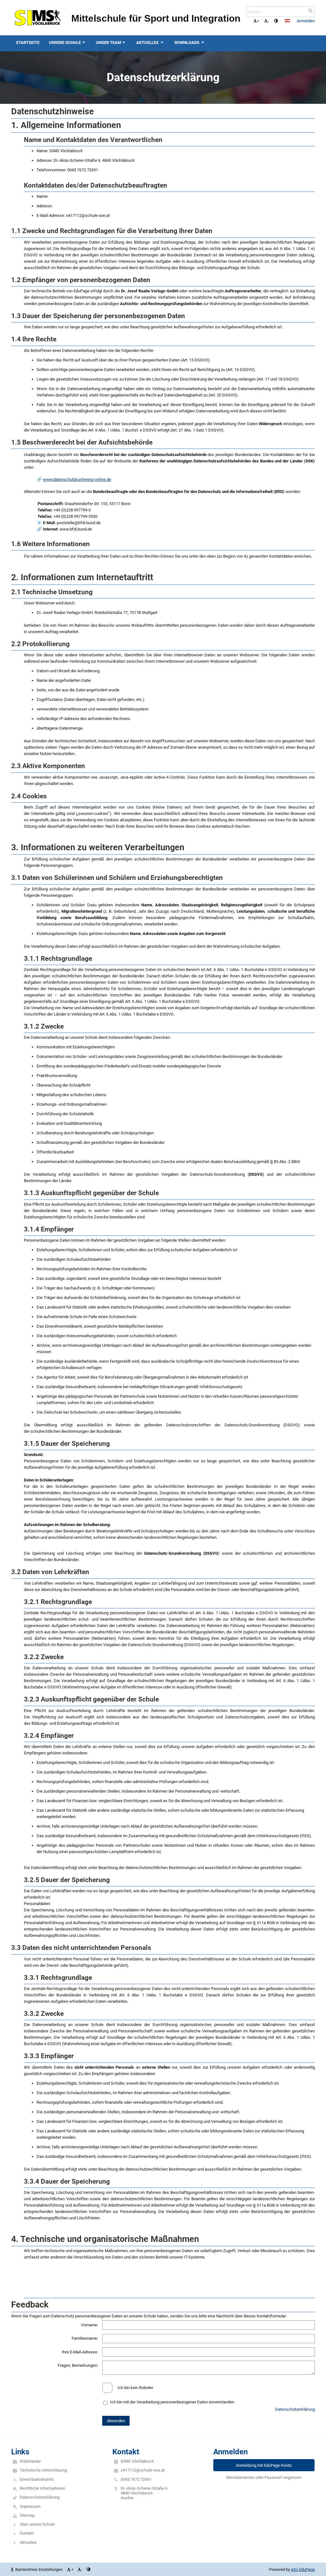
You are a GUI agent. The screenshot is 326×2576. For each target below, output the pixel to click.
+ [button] (258, 21)
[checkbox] (107, 2388)
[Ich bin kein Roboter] (163, 2383)
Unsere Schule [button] (65, 43)
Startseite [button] (28, 43)
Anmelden (306, 21)
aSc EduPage (303, 2569)
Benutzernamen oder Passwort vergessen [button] (264, 2477)
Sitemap (27, 2515)
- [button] (268, 21)
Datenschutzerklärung (295, 2409)
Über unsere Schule (37, 2524)
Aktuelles (28, 2542)
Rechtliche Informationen (43, 2488)
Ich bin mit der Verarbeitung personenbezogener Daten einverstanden (172, 2402)
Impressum (30, 2506)
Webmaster (30, 2461)
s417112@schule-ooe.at (143, 2470)
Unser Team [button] (108, 43)
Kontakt (27, 2533)
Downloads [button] (187, 43)
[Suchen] (311, 11)
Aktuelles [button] (148, 43)
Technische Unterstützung (43, 2470)
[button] (276, 21)
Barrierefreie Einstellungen (39, 2569)
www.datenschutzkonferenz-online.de (77, 479)
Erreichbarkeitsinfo (37, 2479)
